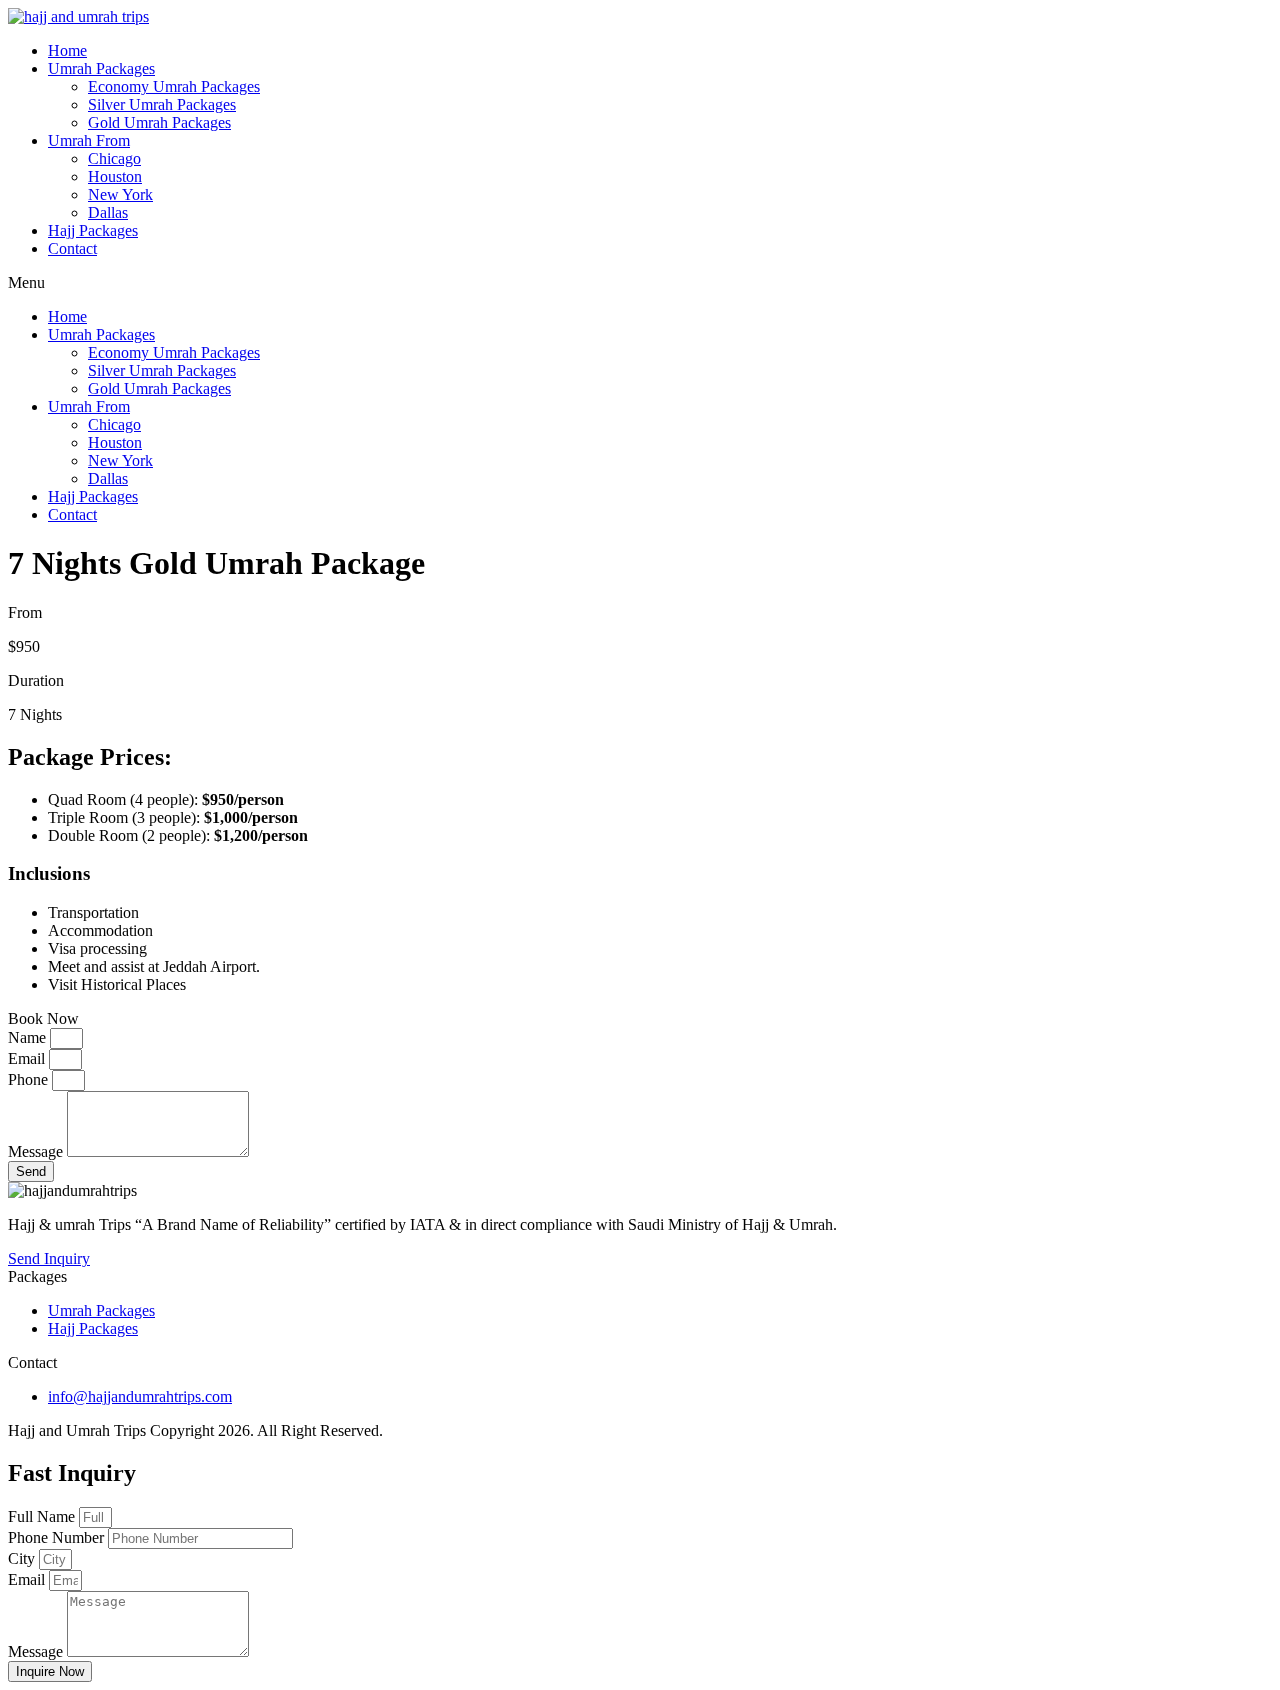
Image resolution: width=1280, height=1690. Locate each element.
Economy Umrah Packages (174, 86)
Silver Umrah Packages (162, 104)
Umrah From (89, 140)
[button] (640, 283)
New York (120, 194)
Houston (115, 176)
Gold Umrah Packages (159, 122)
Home (67, 50)
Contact (72, 248)
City (23, 1558)
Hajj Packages (93, 230)
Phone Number (58, 1537)
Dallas (108, 212)
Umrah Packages (101, 68)
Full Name (43, 1516)
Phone (30, 1079)
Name (29, 1037)
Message (37, 1151)
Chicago (114, 158)
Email (28, 1058)
